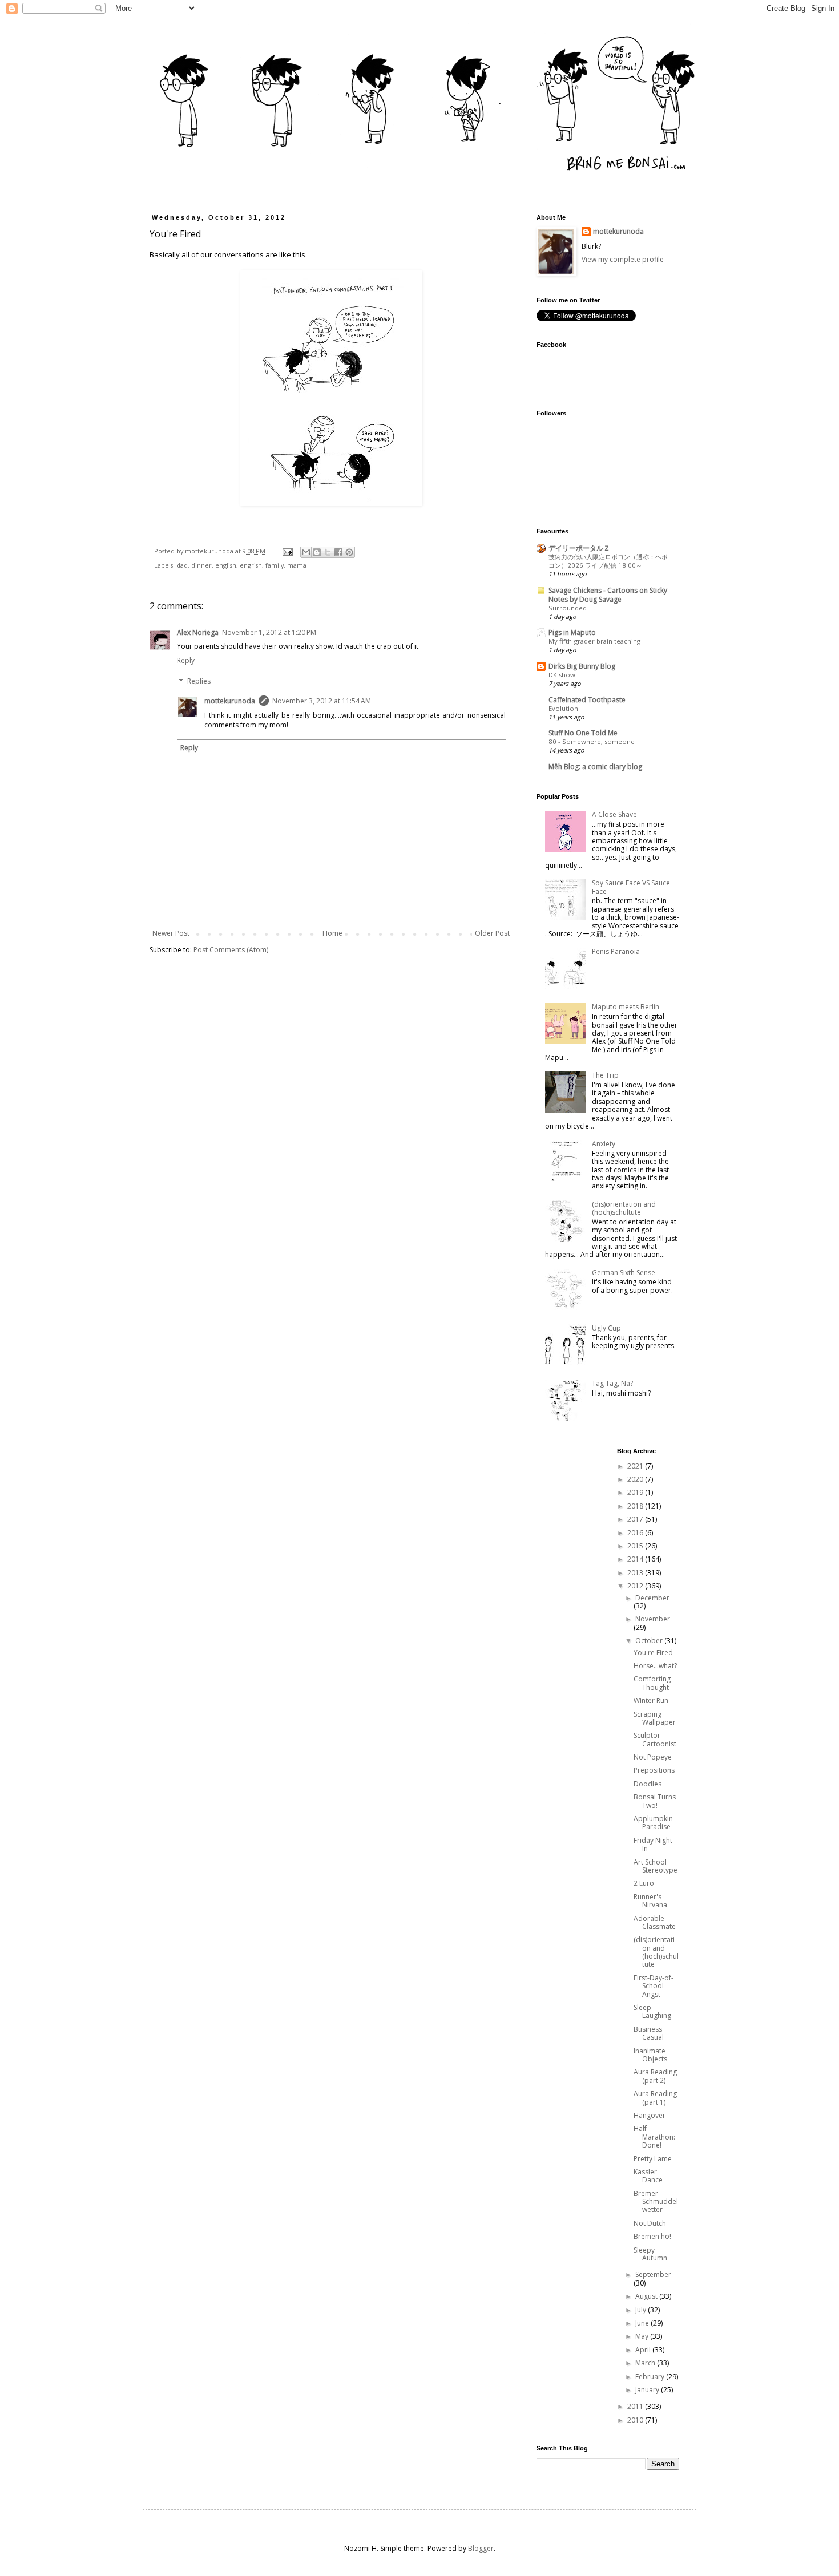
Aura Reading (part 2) (655, 2076)
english (226, 565)
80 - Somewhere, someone (592, 741)
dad (182, 565)
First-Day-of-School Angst (654, 1986)
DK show (562, 675)
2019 (636, 1492)
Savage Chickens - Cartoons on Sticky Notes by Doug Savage (608, 595)
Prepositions (654, 1770)
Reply (186, 660)
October (650, 1641)
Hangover (650, 2115)
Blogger (481, 2548)
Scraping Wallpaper (655, 1718)
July (642, 2310)
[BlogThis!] (317, 552)
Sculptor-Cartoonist (655, 1739)
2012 (636, 1586)
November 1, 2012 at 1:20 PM (269, 632)
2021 (636, 1466)
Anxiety (604, 1144)
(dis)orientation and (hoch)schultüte (624, 1208)
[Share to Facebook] (338, 552)
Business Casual (649, 2033)
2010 (636, 2420)
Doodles (648, 1784)
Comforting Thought (652, 1683)
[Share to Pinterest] (349, 552)
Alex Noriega (198, 632)
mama (297, 565)
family (275, 565)
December (652, 1598)
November (653, 1619)
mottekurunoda (230, 701)
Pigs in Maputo (572, 632)
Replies (199, 681)
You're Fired (653, 1653)
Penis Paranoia (616, 951)
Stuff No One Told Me (583, 733)
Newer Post (171, 933)
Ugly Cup (606, 1328)
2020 (636, 1479)
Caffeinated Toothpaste (587, 700)
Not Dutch (650, 2223)
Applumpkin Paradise (653, 1823)
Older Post (492, 933)
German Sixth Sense (624, 1273)
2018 (636, 1506)
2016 (636, 1533)
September (653, 2274)
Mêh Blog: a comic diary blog (595, 767)
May (643, 2336)
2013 (636, 1573)
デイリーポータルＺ (579, 548)
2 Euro (644, 1883)
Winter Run (651, 1701)
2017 (636, 1519)
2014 (636, 1559)
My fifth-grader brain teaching (594, 641)
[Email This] (306, 552)
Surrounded (568, 608)
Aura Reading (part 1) (655, 2098)
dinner (201, 565)
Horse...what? (655, 1666)
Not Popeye (653, 1757)
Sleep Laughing (652, 2011)
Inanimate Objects (650, 2055)
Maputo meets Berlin (626, 1007)
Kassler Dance (648, 2176)
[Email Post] (287, 551)
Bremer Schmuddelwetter (656, 2202)
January (648, 2390)
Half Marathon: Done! (654, 2137)
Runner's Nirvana (650, 1901)
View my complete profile (623, 259)
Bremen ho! (652, 2236)
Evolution (563, 708)
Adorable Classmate (655, 1922)
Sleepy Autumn (650, 2254)
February (651, 2377)
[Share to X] (328, 552)
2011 (636, 2406)
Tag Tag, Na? (612, 1383)
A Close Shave (614, 814)
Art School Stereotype (656, 1866)
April (644, 2350)
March (646, 2363)
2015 (636, 1546)
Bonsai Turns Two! (655, 1801)
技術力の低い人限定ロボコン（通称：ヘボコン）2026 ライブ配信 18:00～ (608, 561)
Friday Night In (653, 1844)
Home (332, 933)
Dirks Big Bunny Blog (582, 666)
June (643, 2323)
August (647, 2296)
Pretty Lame (653, 2159)
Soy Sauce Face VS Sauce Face (631, 887)
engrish (251, 565)
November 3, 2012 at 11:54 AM (322, 701)
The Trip (605, 1075)
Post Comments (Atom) (231, 950)
